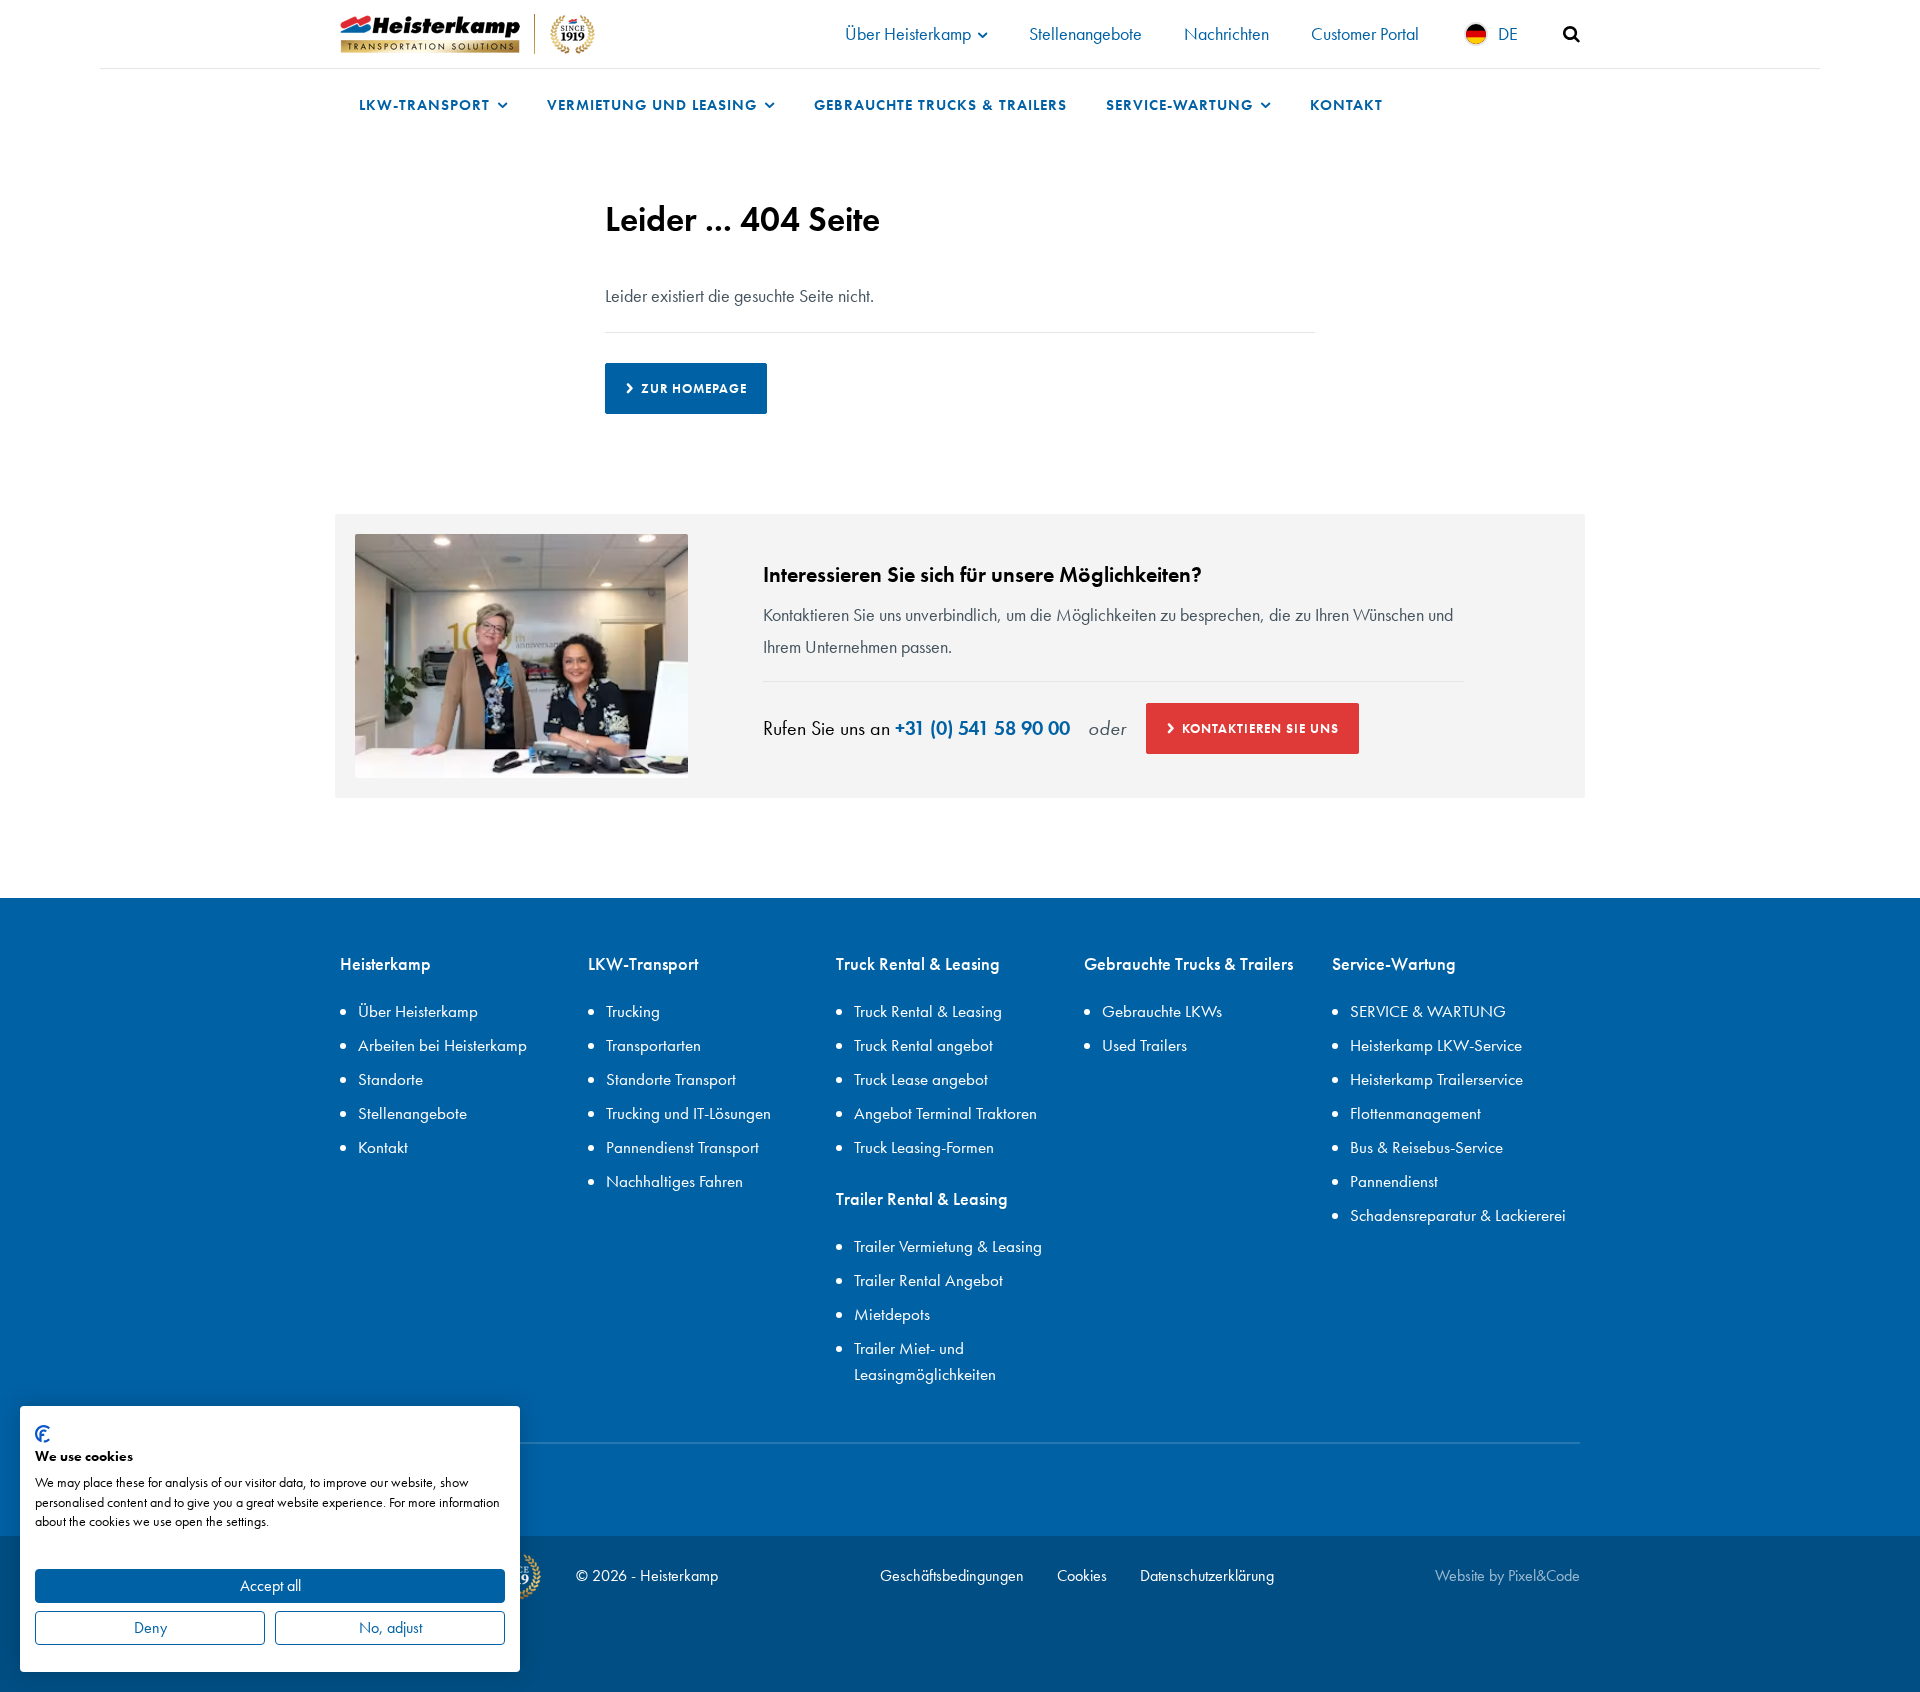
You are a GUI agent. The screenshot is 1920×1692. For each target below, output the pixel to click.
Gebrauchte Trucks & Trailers (940, 104)
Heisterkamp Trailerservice (1436, 1079)
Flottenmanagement (1415, 1113)
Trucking (633, 1011)
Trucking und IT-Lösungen (688, 1113)
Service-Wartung (1182, 104)
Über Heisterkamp (910, 33)
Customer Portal (1365, 33)
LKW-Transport (427, 104)
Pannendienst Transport (682, 1147)
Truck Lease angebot (921, 1079)
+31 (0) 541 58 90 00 (982, 728)
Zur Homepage (694, 388)
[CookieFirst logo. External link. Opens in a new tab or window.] (42, 1434)
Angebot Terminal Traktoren (945, 1113)
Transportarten (653, 1045)
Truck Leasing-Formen (924, 1147)
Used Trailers (1144, 1045)
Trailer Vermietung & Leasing (948, 1246)
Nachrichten (1226, 33)
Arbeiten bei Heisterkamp (442, 1045)
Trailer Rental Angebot (928, 1280)
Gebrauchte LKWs (1162, 1011)
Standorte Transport (671, 1079)
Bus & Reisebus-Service (1426, 1147)
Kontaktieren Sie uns (1260, 728)
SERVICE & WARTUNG (1428, 1011)
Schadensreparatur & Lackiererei (1458, 1215)
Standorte (390, 1079)
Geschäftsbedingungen (952, 1575)
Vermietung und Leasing (654, 104)
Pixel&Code (1544, 1575)
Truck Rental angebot (923, 1045)
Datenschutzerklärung (1207, 1575)
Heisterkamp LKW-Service (1436, 1045)
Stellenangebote (1085, 33)
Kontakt (1346, 104)
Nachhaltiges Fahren (674, 1181)
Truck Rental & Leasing (928, 1011)
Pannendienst (1394, 1181)
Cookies (1082, 1575)
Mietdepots (892, 1314)
